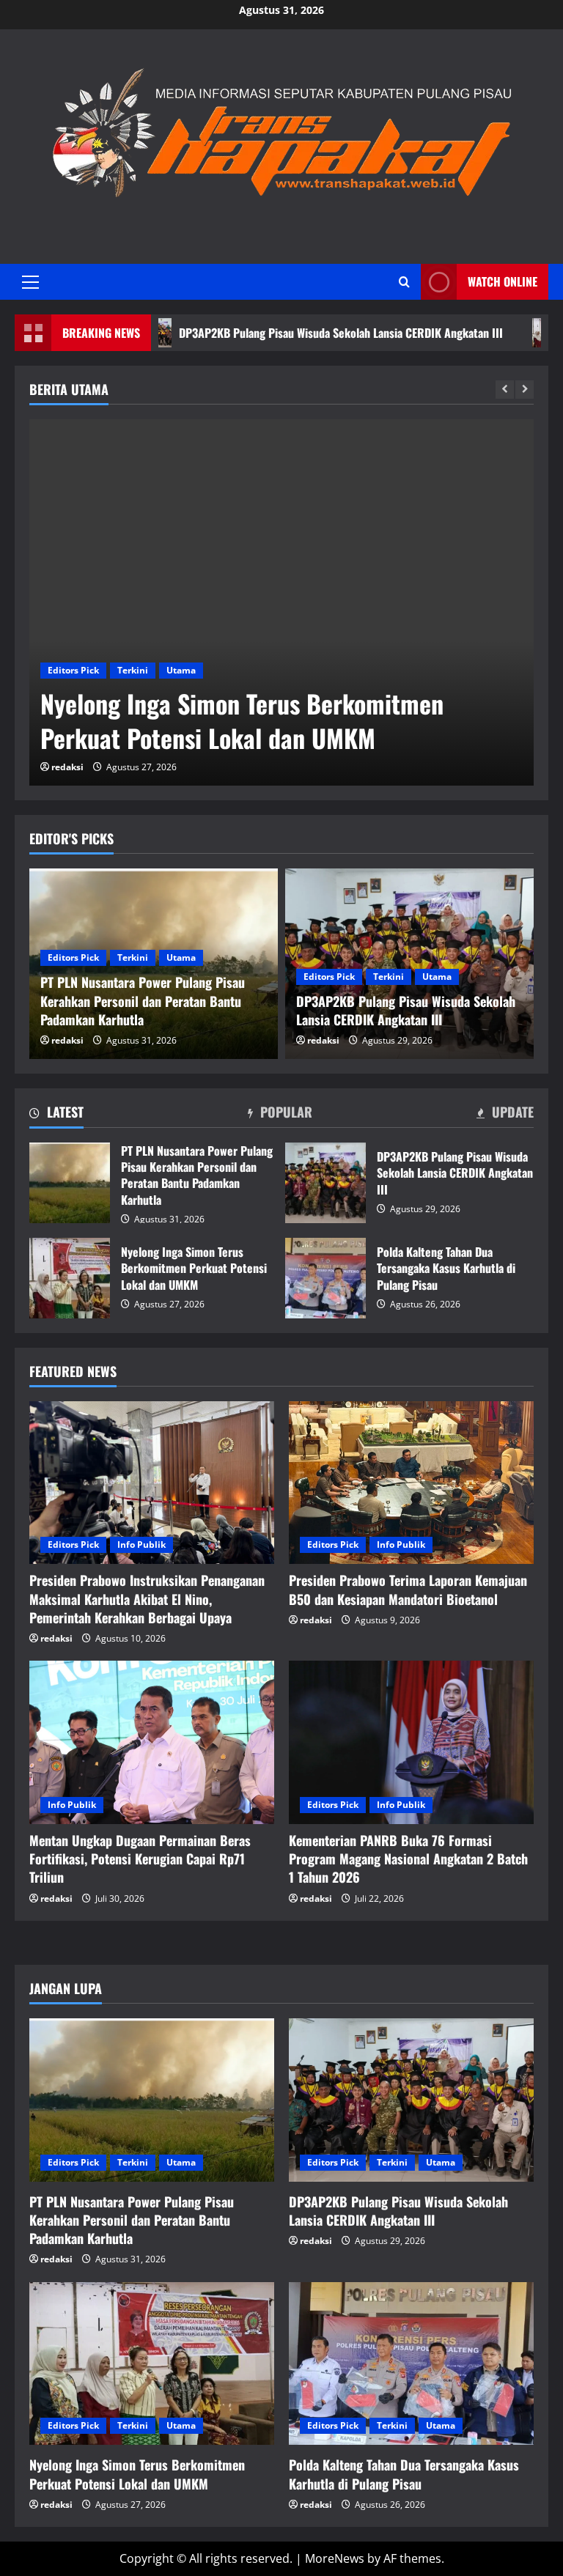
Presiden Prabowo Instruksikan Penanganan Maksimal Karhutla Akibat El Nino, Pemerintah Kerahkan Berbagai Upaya (147, 1598)
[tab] (56, 1115)
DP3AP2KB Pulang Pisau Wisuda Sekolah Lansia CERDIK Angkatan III (266, 333)
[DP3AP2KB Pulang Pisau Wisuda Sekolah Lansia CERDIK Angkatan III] (411, 2100)
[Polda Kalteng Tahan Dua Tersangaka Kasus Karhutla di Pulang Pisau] (411, 2364)
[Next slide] (525, 390)
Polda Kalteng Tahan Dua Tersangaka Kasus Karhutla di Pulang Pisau (325, 1278)
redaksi (67, 767)
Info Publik (141, 1545)
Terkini (133, 670)
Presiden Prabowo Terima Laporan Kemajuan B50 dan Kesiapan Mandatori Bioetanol (408, 1589)
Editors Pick (73, 670)
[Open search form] (404, 282)
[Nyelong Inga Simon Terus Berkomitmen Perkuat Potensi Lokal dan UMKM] (281, 602)
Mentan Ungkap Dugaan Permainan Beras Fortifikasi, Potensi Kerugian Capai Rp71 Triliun (140, 1859)
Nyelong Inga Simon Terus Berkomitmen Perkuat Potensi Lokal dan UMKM (242, 721)
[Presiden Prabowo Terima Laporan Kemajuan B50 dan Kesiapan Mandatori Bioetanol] (411, 1483)
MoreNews (335, 2558)
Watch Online (503, 281)
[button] (30, 282)
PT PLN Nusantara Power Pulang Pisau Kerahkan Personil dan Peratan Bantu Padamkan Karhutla (70, 1183)
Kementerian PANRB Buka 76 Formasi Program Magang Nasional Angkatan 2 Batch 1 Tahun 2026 (408, 1859)
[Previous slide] (505, 390)
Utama (181, 670)
